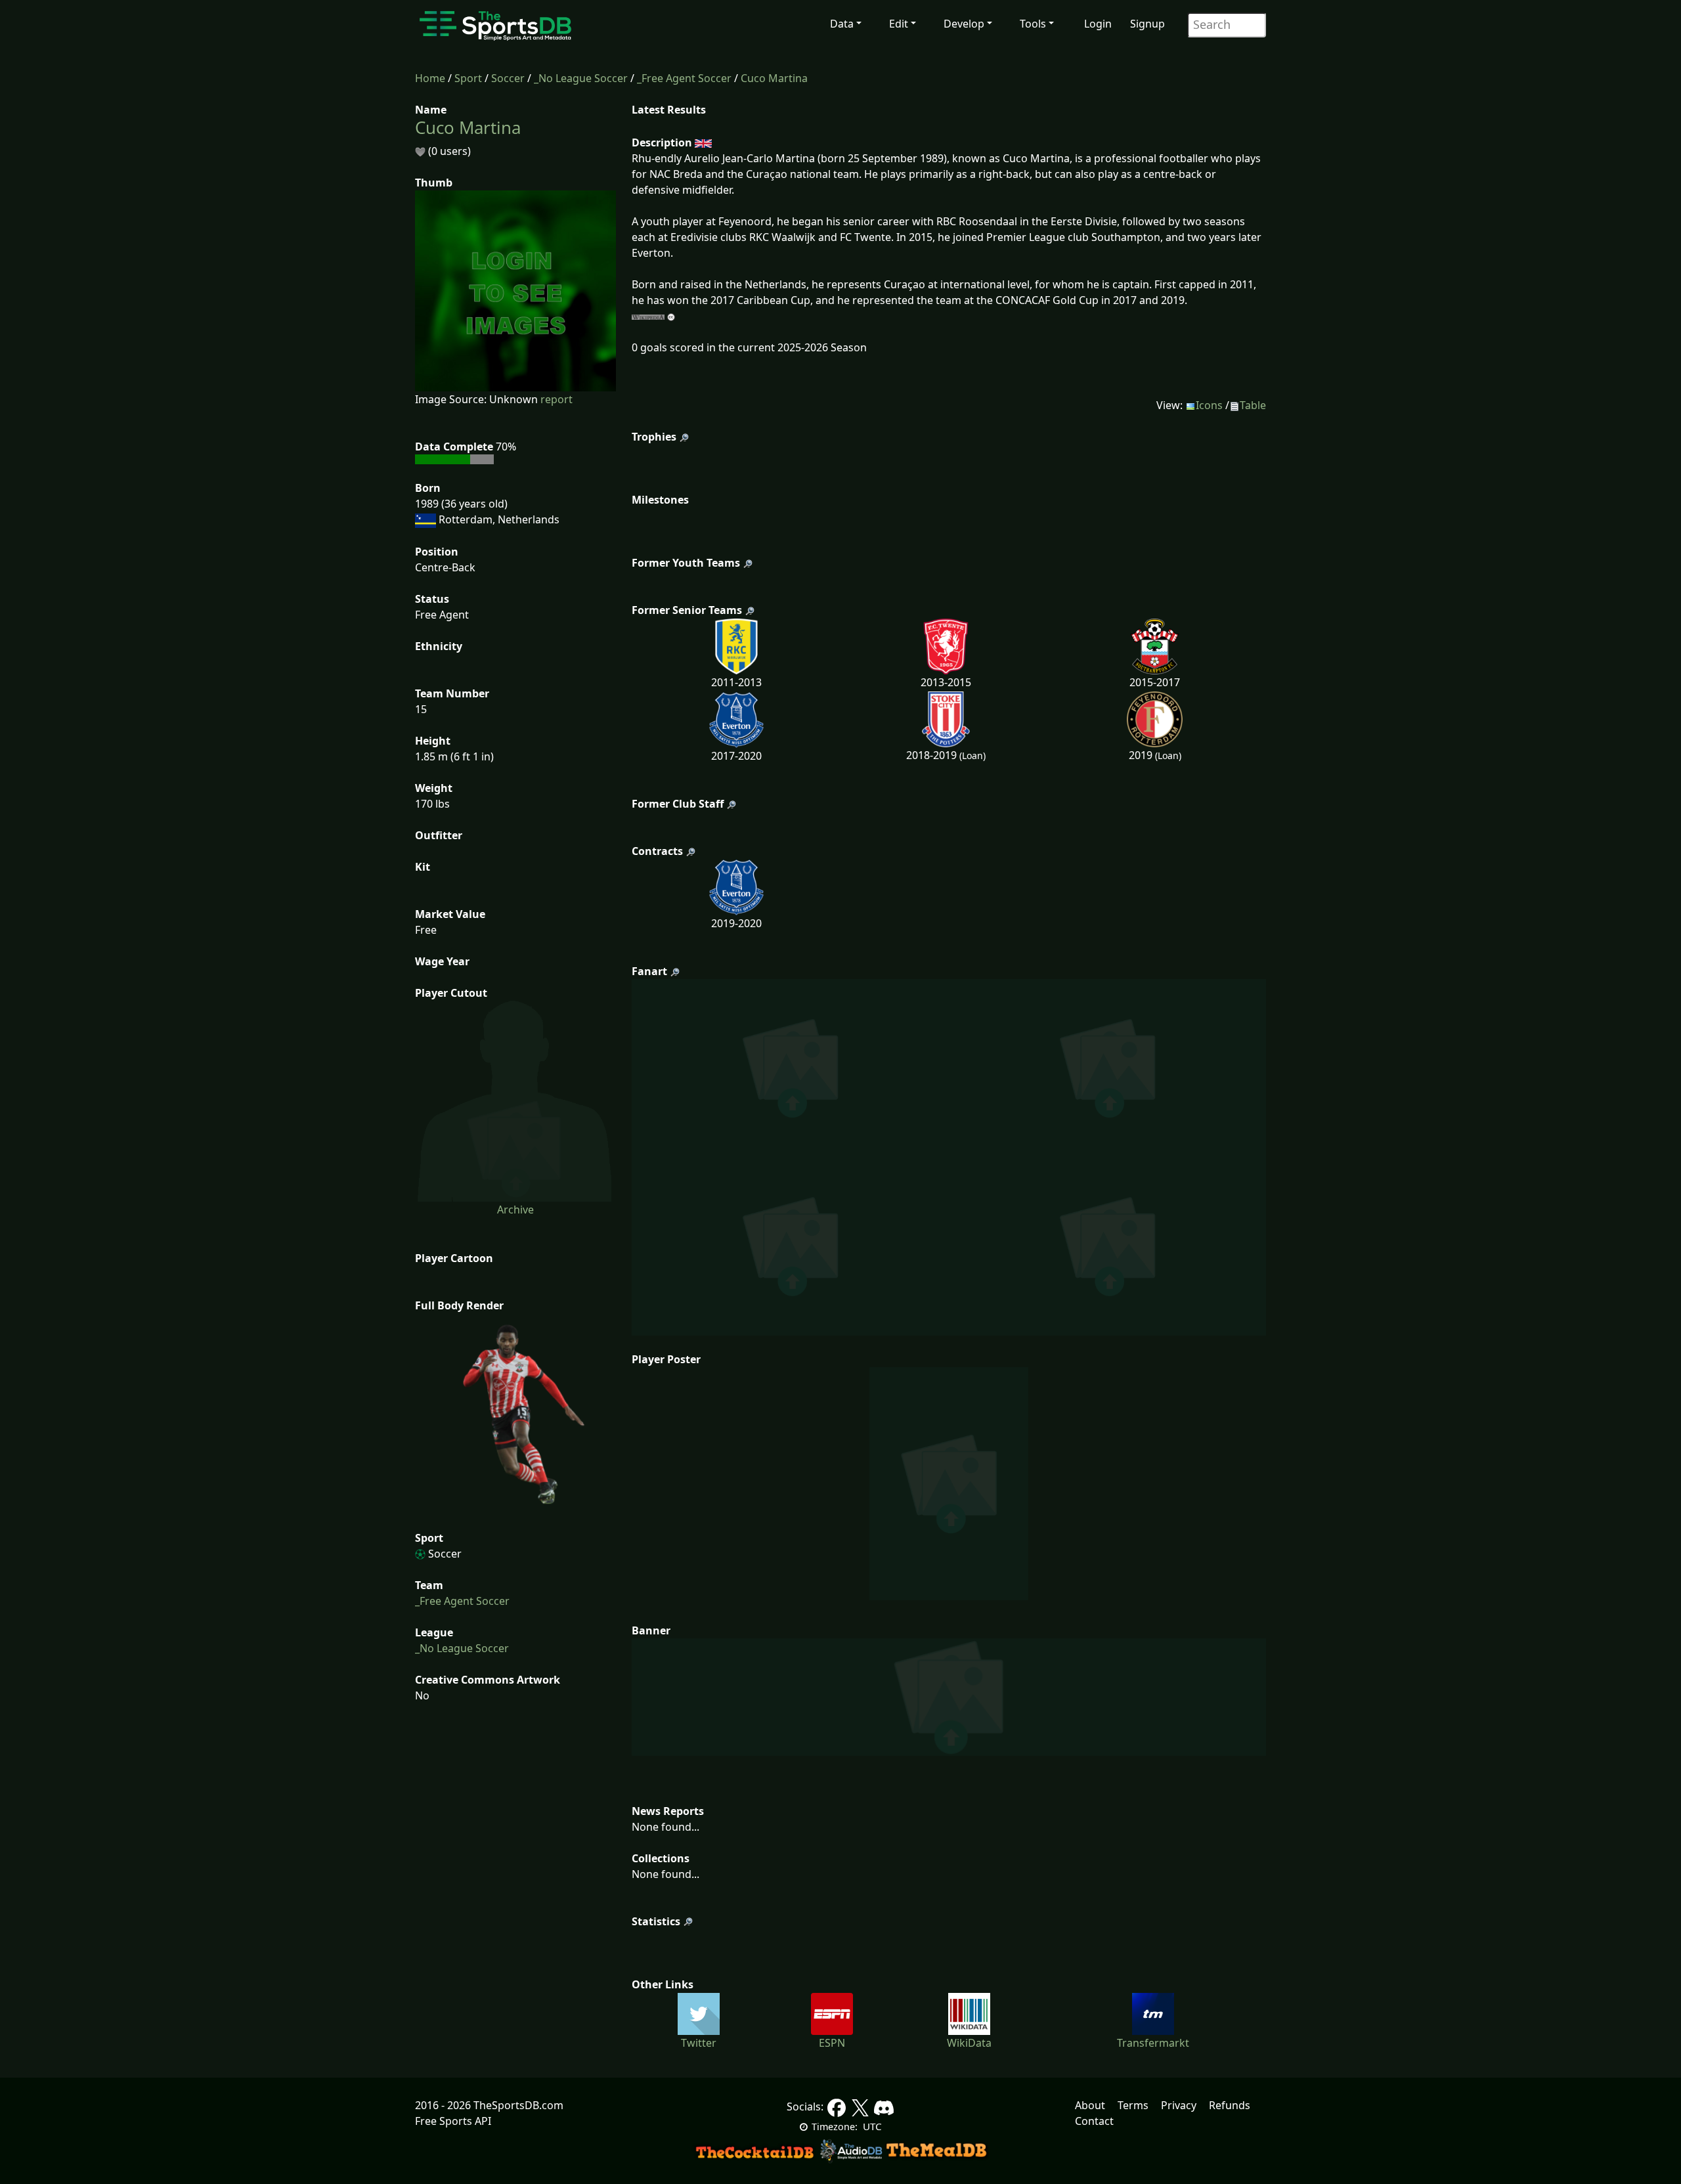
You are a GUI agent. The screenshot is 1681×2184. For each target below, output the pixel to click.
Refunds (1230, 2105)
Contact (1094, 2121)
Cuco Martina (774, 78)
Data (842, 24)
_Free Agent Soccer (684, 78)
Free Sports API (453, 2121)
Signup (1147, 24)
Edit (899, 24)
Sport (468, 78)
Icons (1209, 405)
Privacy (1179, 2105)
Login (1098, 24)
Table (1253, 405)
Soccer (508, 78)
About (1090, 2105)
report (557, 399)
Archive (515, 1210)
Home (430, 78)
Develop (964, 24)
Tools (1033, 24)
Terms (1133, 2105)
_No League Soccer (581, 78)
